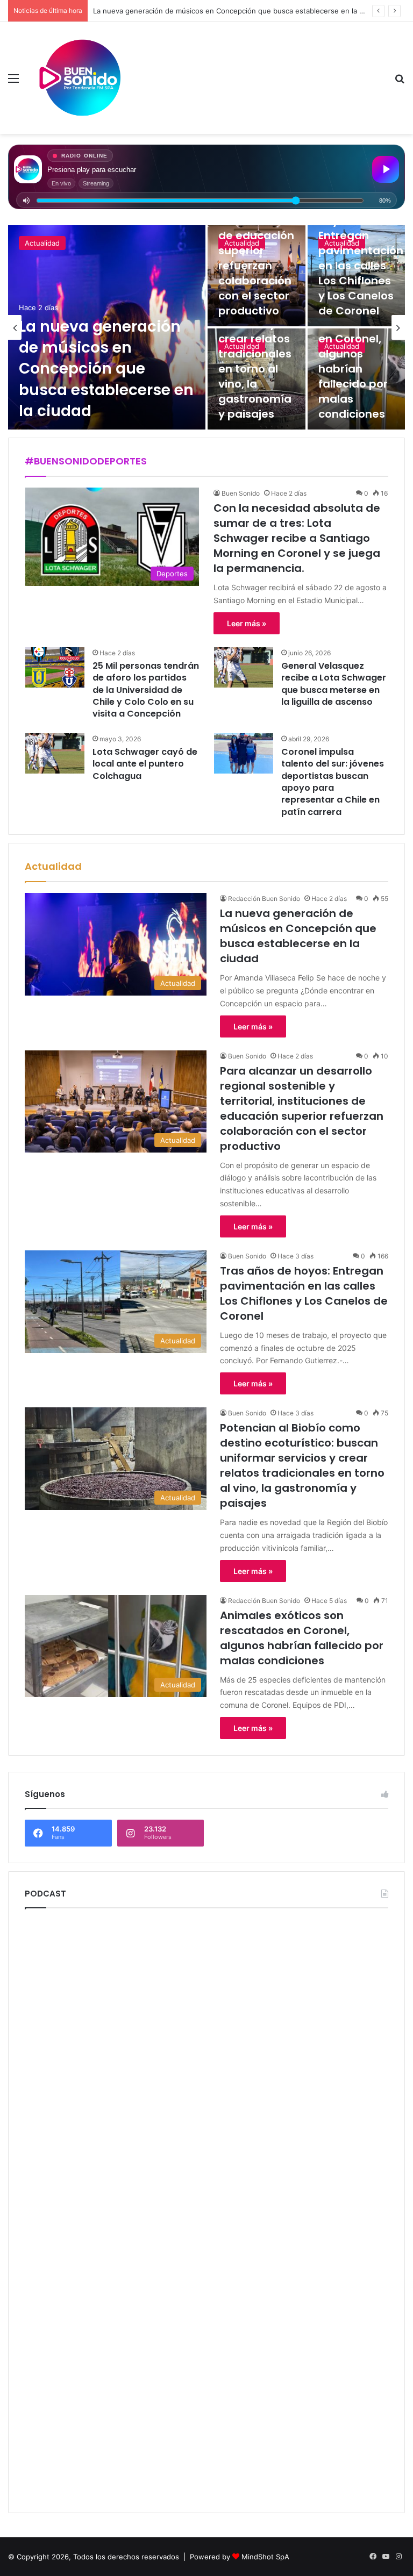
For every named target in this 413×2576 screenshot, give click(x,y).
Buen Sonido (241, 493)
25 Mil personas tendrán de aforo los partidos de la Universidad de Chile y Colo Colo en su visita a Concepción (146, 690)
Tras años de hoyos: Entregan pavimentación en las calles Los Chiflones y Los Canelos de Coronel (361, 258)
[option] (206, 327)
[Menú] (13, 82)
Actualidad (42, 243)
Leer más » (247, 623)
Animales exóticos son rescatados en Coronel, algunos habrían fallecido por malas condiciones (353, 354)
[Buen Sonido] (82, 78)
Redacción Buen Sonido (264, 899)
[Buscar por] (400, 82)
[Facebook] (373, 2557)
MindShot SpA (265, 2557)
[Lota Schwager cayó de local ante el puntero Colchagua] (55, 753)
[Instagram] (398, 2557)
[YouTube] (386, 2557)
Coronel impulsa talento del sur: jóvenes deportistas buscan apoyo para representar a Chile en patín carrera (333, 782)
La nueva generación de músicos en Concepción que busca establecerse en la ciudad (106, 369)
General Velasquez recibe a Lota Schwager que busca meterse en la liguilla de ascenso (334, 684)
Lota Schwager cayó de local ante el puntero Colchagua (145, 764)
